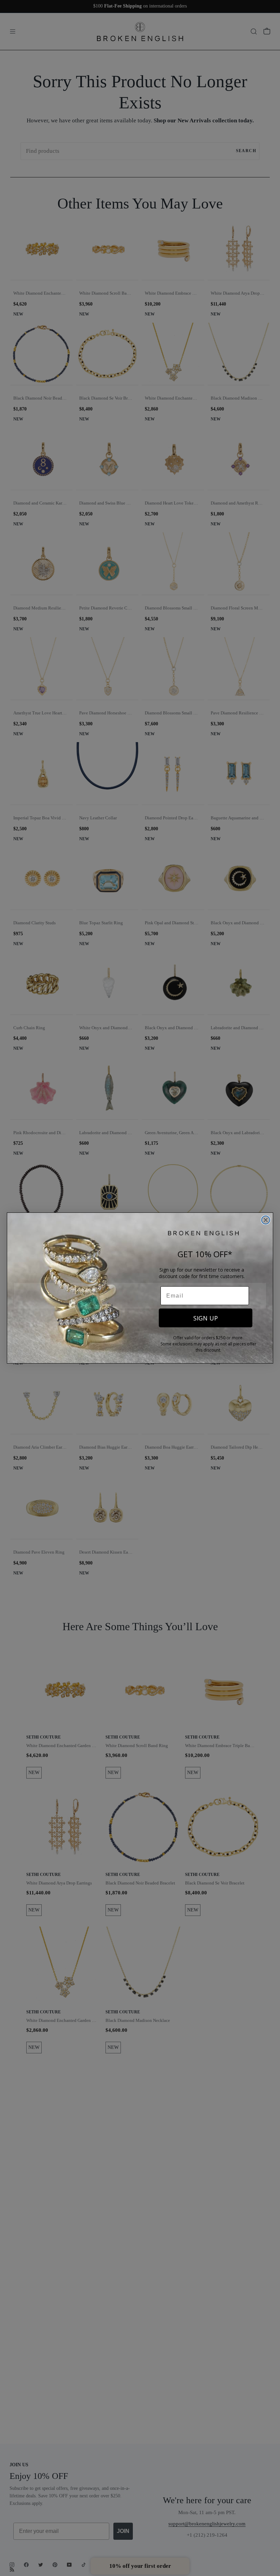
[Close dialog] (266, 1220)
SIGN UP (206, 1318)
